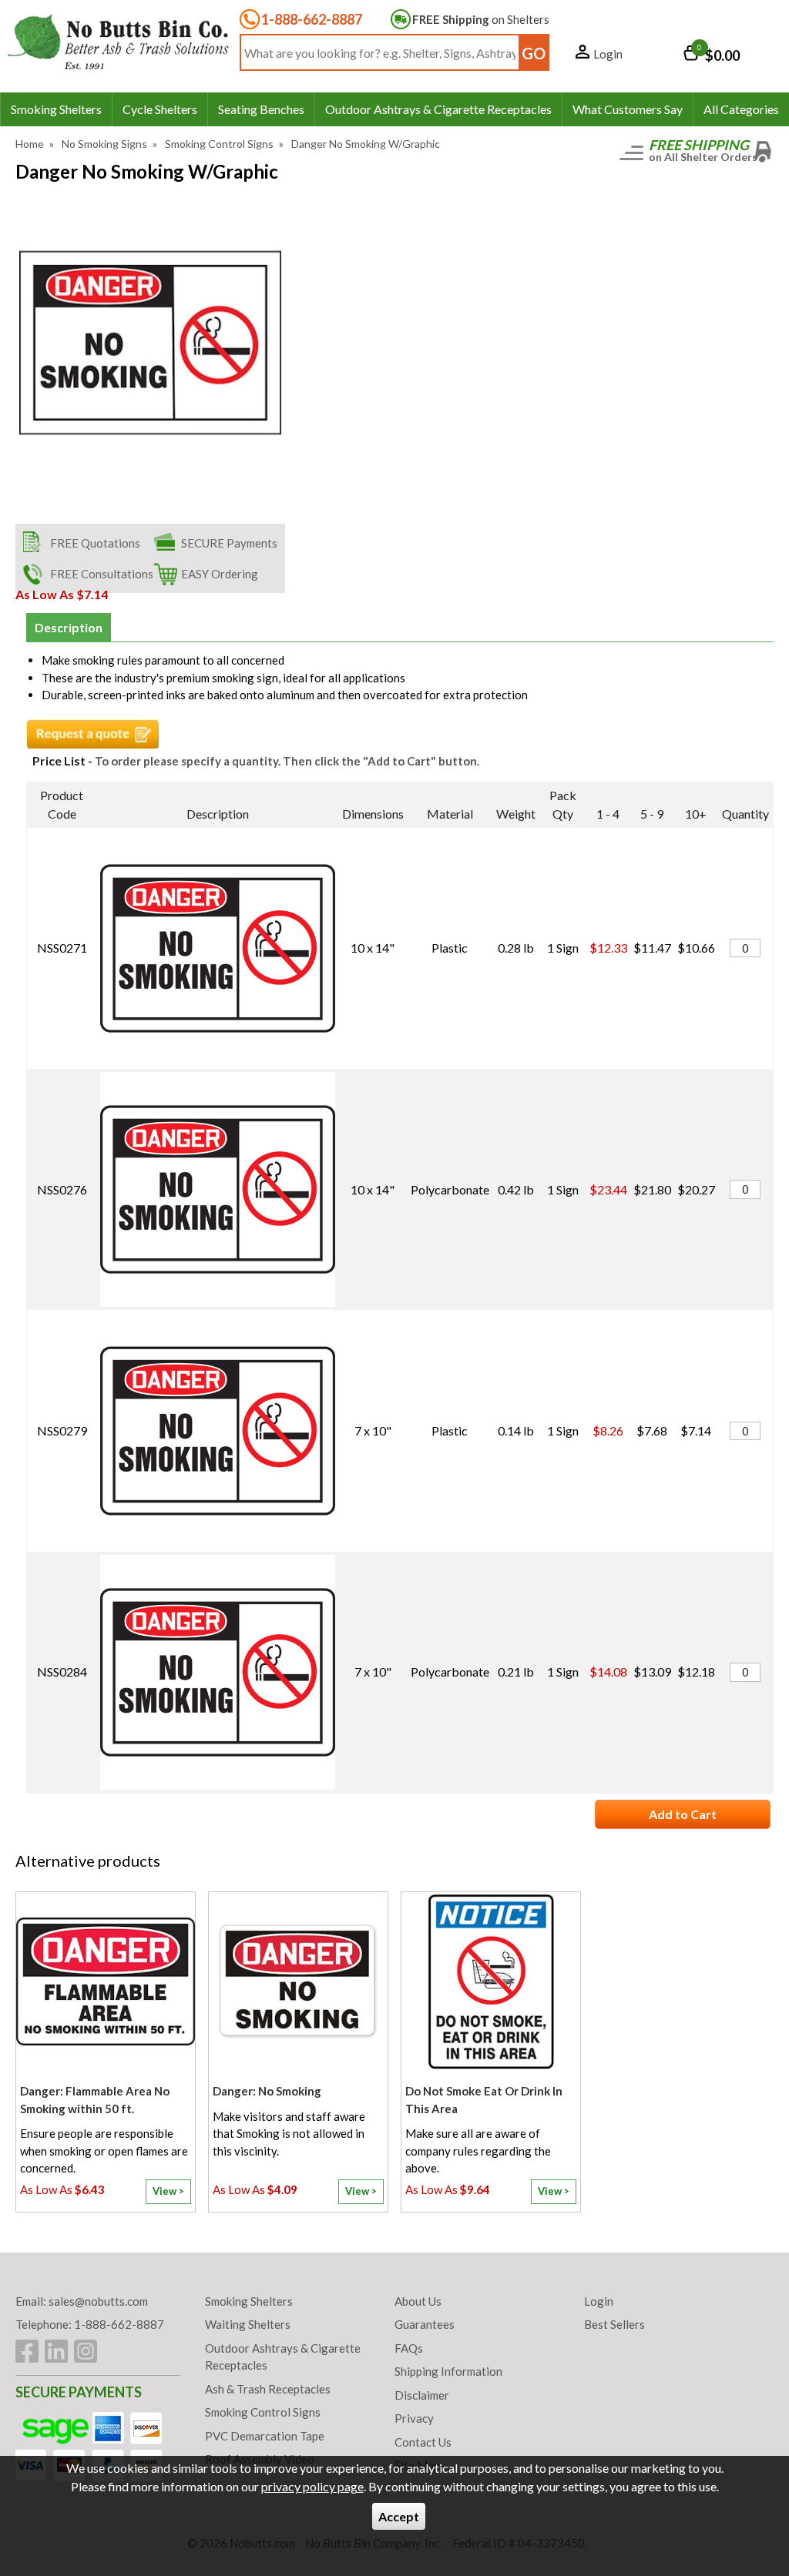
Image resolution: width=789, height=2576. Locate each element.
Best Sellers (614, 2324)
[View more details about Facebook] (27, 2351)
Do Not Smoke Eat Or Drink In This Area (484, 2100)
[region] (106, 1985)
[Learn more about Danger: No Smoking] (298, 2201)
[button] (599, 55)
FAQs (409, 2348)
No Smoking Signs (104, 144)
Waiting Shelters (248, 2324)
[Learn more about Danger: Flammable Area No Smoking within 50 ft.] (106, 2201)
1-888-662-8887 (312, 19)
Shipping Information (448, 2371)
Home (30, 144)
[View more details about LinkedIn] (56, 2351)
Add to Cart (683, 1814)
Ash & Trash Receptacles (268, 2389)
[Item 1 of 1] (150, 343)
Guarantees (425, 2324)
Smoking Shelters (249, 2301)
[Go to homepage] (119, 41)
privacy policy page (312, 2486)
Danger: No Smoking (267, 2091)
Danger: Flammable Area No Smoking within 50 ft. (95, 2100)
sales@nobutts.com (98, 2301)
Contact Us (423, 2442)
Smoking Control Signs (219, 144)
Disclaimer (422, 2395)
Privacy (414, 2418)
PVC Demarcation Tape (265, 2436)
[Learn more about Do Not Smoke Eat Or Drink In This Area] (491, 2201)
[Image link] (86, 2351)
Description (69, 627)
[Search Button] (534, 52)
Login (608, 54)
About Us (418, 2301)
